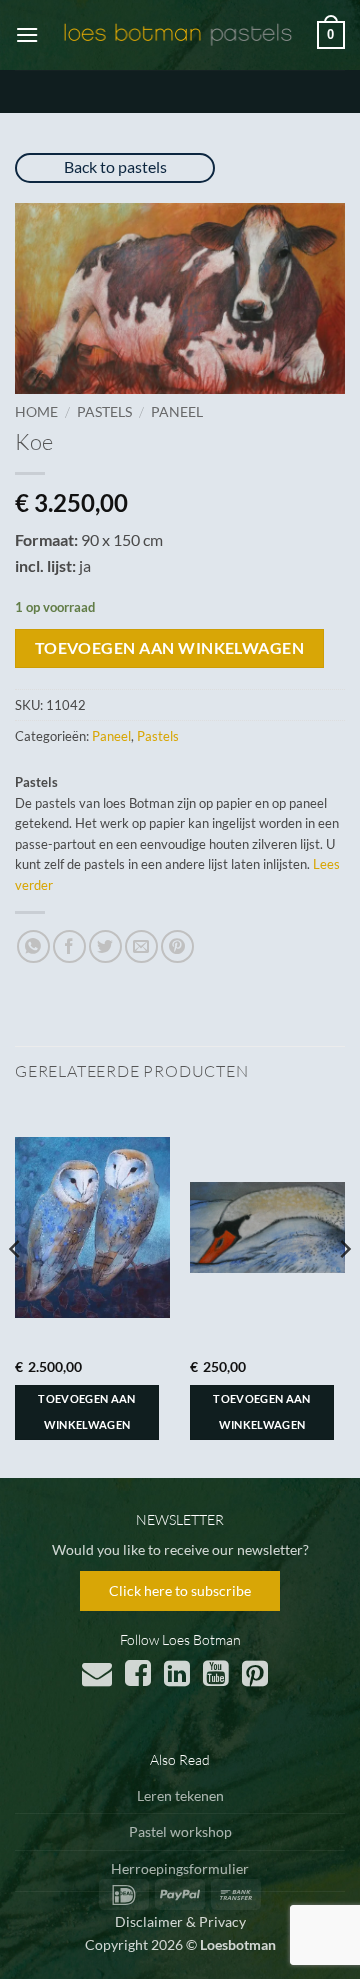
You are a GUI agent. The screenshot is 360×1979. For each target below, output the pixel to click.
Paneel (177, 412)
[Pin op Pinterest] (177, 946)
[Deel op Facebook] (69, 946)
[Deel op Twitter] (105, 946)
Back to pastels (115, 166)
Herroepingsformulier (180, 1868)
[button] (27, 34)
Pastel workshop (180, 1831)
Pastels (104, 412)
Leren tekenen (180, 1795)
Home (36, 412)
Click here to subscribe (180, 1590)
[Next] (344, 1289)
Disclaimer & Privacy (180, 1921)
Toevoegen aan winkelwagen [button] (86, 1411)
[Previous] (16, 1289)
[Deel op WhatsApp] (33, 946)
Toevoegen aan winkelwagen (170, 648)
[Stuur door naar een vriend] (141, 946)
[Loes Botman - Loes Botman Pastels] (178, 35)
